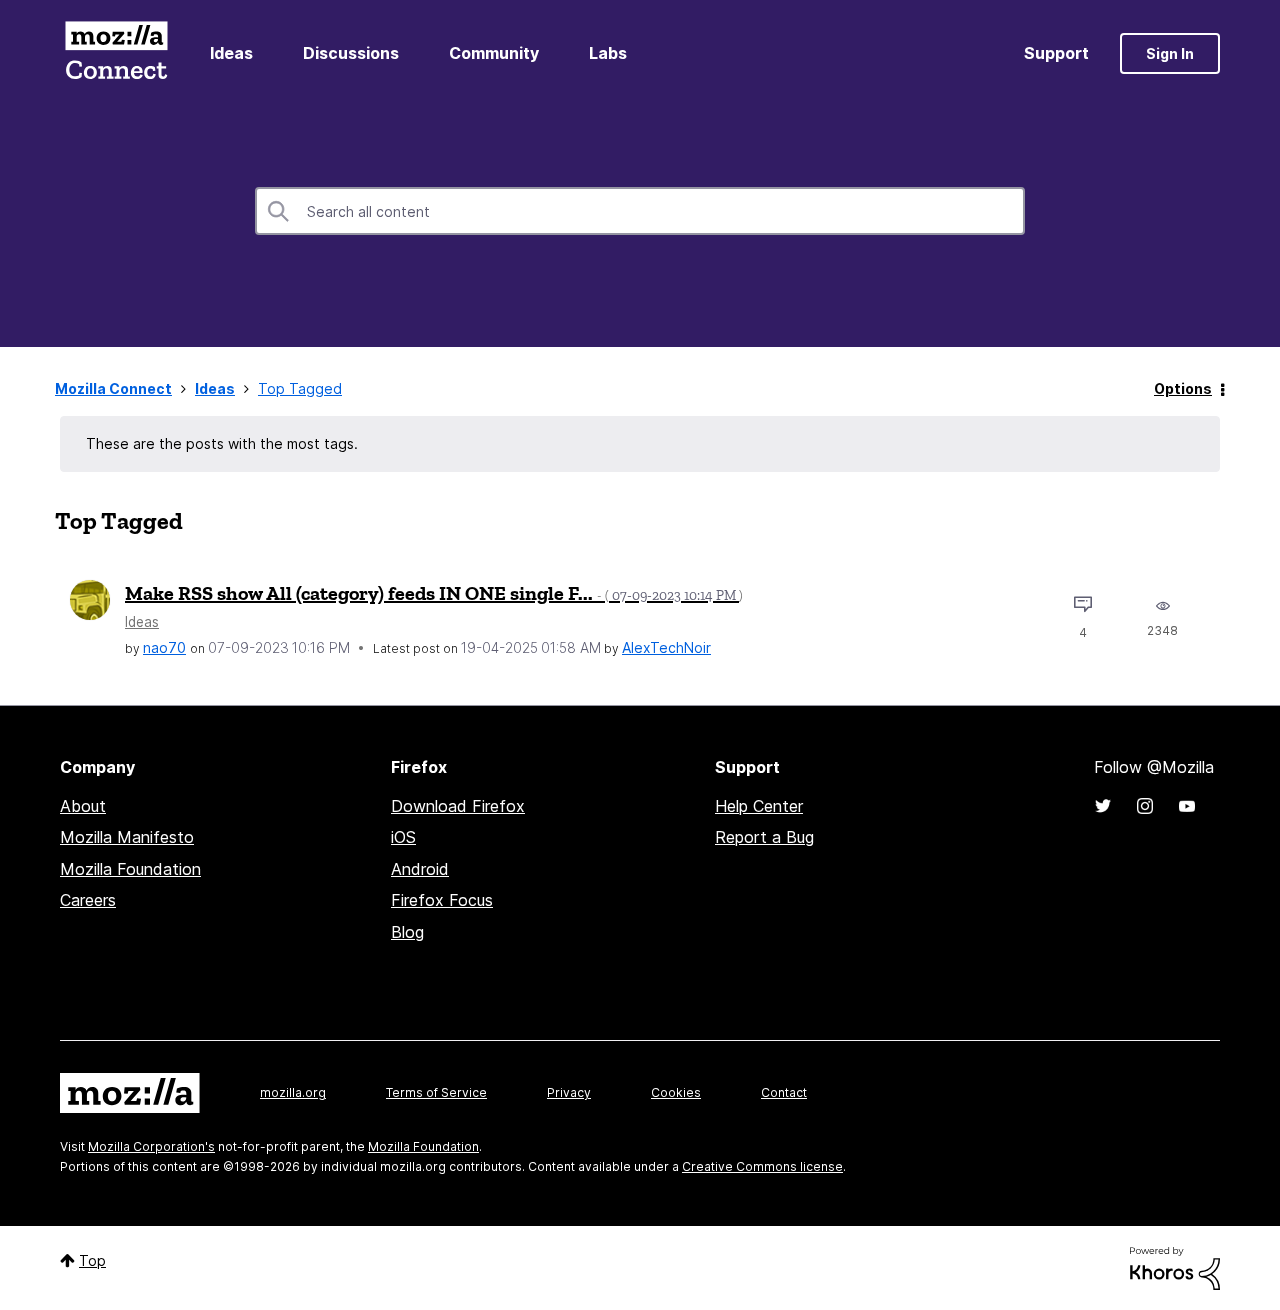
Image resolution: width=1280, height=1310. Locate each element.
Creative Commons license (762, 1166)
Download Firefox (458, 806)
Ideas (231, 53)
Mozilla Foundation (130, 869)
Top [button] (92, 1260)
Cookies (676, 1092)
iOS (403, 837)
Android (420, 869)
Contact (784, 1092)
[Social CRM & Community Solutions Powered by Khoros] (1175, 1266)
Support (1056, 53)
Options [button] (1183, 388)
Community (494, 53)
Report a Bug (764, 837)
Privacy (569, 1092)
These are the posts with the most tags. (222, 443)
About (83, 806)
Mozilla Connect (116, 53)
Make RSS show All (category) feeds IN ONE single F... (434, 593)
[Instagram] (1145, 806)
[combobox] (640, 211)
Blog (407, 932)
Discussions (351, 53)
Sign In (1170, 53)
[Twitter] (1103, 806)
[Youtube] (1187, 806)
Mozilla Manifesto (127, 837)
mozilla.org (293, 1092)
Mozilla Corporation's (151, 1146)
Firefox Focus (442, 900)
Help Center (759, 806)
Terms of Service (436, 1092)
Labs (608, 53)
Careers (88, 900)
